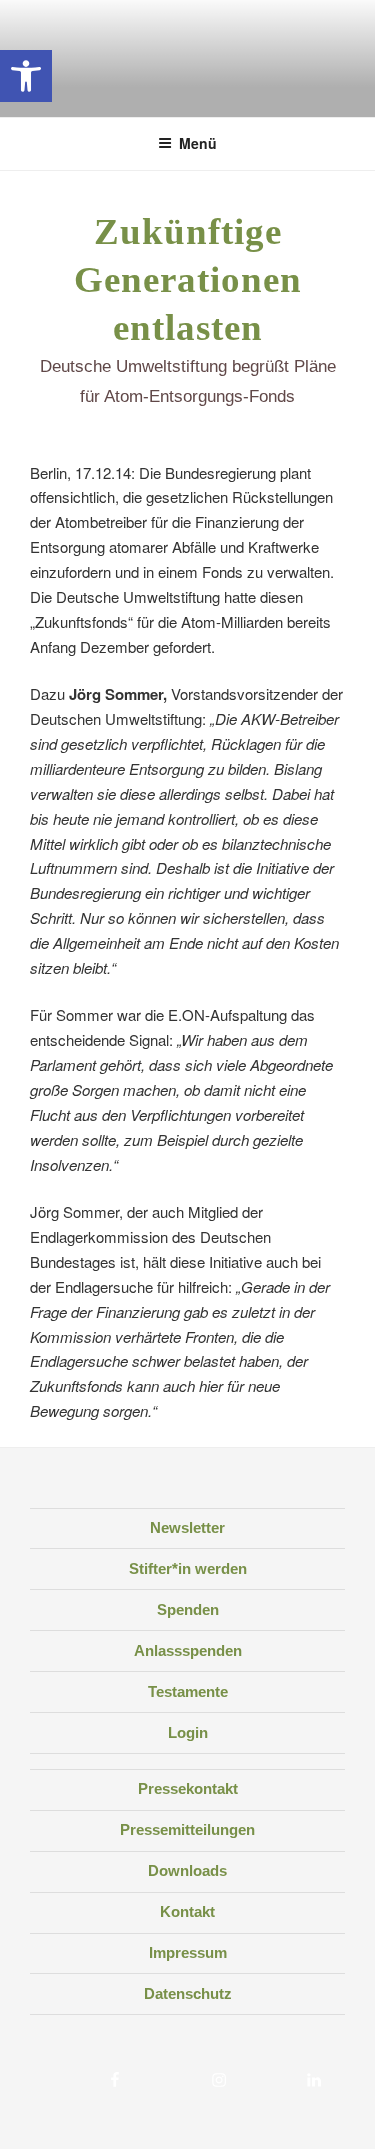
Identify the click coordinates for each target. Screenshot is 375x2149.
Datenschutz (188, 1993)
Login (188, 1732)
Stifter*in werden (188, 1568)
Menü (198, 143)
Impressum (188, 1952)
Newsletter (187, 1527)
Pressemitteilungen (187, 1829)
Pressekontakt (188, 1788)
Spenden (188, 1609)
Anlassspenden (188, 1650)
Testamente (188, 1691)
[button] (26, 76)
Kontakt (187, 1911)
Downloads (187, 1870)
